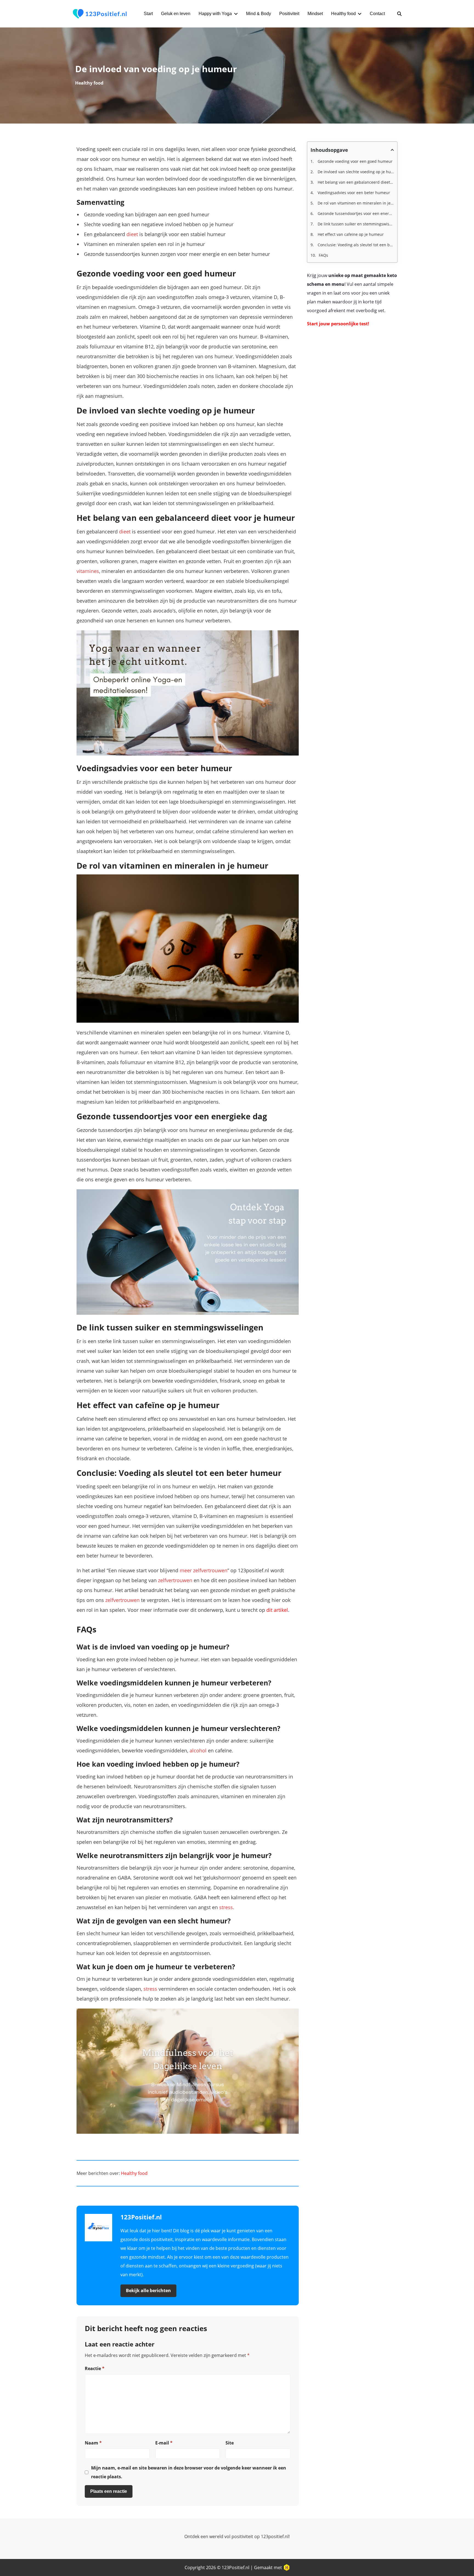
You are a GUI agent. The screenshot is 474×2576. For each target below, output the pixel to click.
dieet (132, 234)
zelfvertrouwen (175, 1580)
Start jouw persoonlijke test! (338, 324)
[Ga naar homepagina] (100, 14)
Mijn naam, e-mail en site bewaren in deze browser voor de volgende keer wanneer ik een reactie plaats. (189, 2472)
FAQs (323, 255)
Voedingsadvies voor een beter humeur (353, 193)
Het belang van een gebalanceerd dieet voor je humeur (355, 182)
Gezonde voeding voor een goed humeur (355, 161)
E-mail (164, 2443)
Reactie (95, 2368)
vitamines (88, 571)
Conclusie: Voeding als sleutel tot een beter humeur (355, 245)
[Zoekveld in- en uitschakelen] (399, 14)
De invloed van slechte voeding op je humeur (355, 172)
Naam (93, 2443)
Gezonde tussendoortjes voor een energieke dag (355, 213)
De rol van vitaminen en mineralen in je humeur (355, 203)
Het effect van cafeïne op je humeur (350, 234)
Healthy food (89, 83)
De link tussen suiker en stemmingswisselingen (355, 224)
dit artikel (277, 1610)
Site (230, 2443)
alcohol (198, 1750)
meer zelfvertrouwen (204, 1570)
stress (226, 1907)
